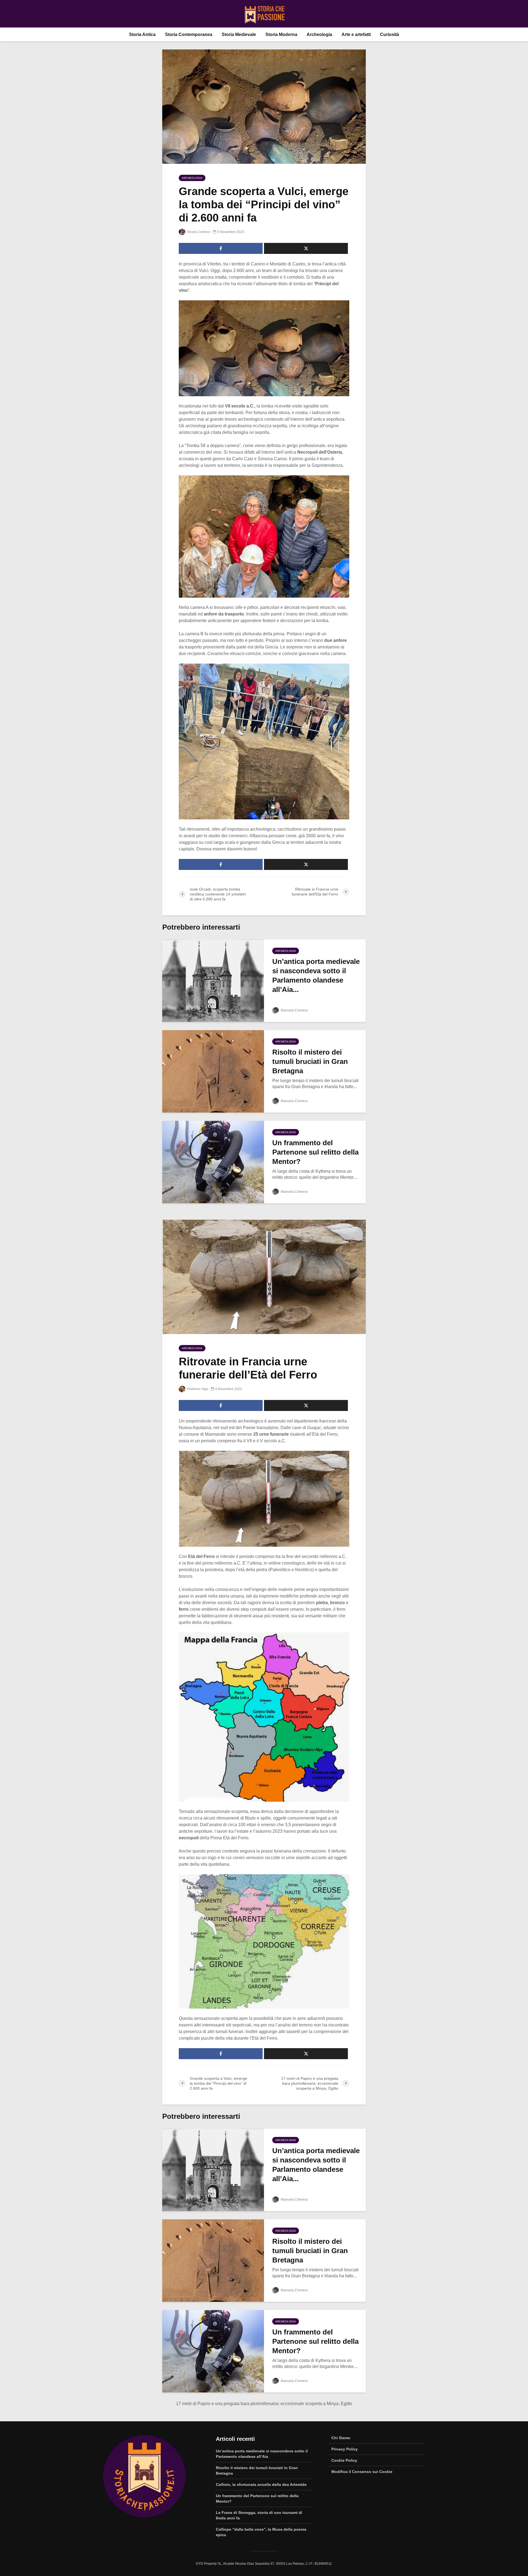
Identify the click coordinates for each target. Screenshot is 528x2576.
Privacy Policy (345, 2449)
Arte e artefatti (356, 34)
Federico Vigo (197, 1389)
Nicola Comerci (198, 232)
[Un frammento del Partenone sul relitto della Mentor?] (213, 1162)
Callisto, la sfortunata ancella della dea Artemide (261, 2485)
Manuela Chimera (294, 1010)
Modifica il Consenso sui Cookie (362, 2472)
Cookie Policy (344, 2460)
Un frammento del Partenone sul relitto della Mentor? (315, 1152)
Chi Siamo (341, 2438)
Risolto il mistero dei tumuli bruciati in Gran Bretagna (310, 1061)
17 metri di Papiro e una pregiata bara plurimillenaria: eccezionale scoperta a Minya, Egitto (264, 2404)
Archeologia (319, 34)
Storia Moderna (281, 34)
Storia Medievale (239, 34)
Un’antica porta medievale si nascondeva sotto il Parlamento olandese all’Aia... (316, 975)
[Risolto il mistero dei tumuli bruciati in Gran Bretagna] (213, 1071)
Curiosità (390, 34)
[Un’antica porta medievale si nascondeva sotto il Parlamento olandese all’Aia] (213, 980)
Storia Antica (142, 34)
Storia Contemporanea (189, 34)
